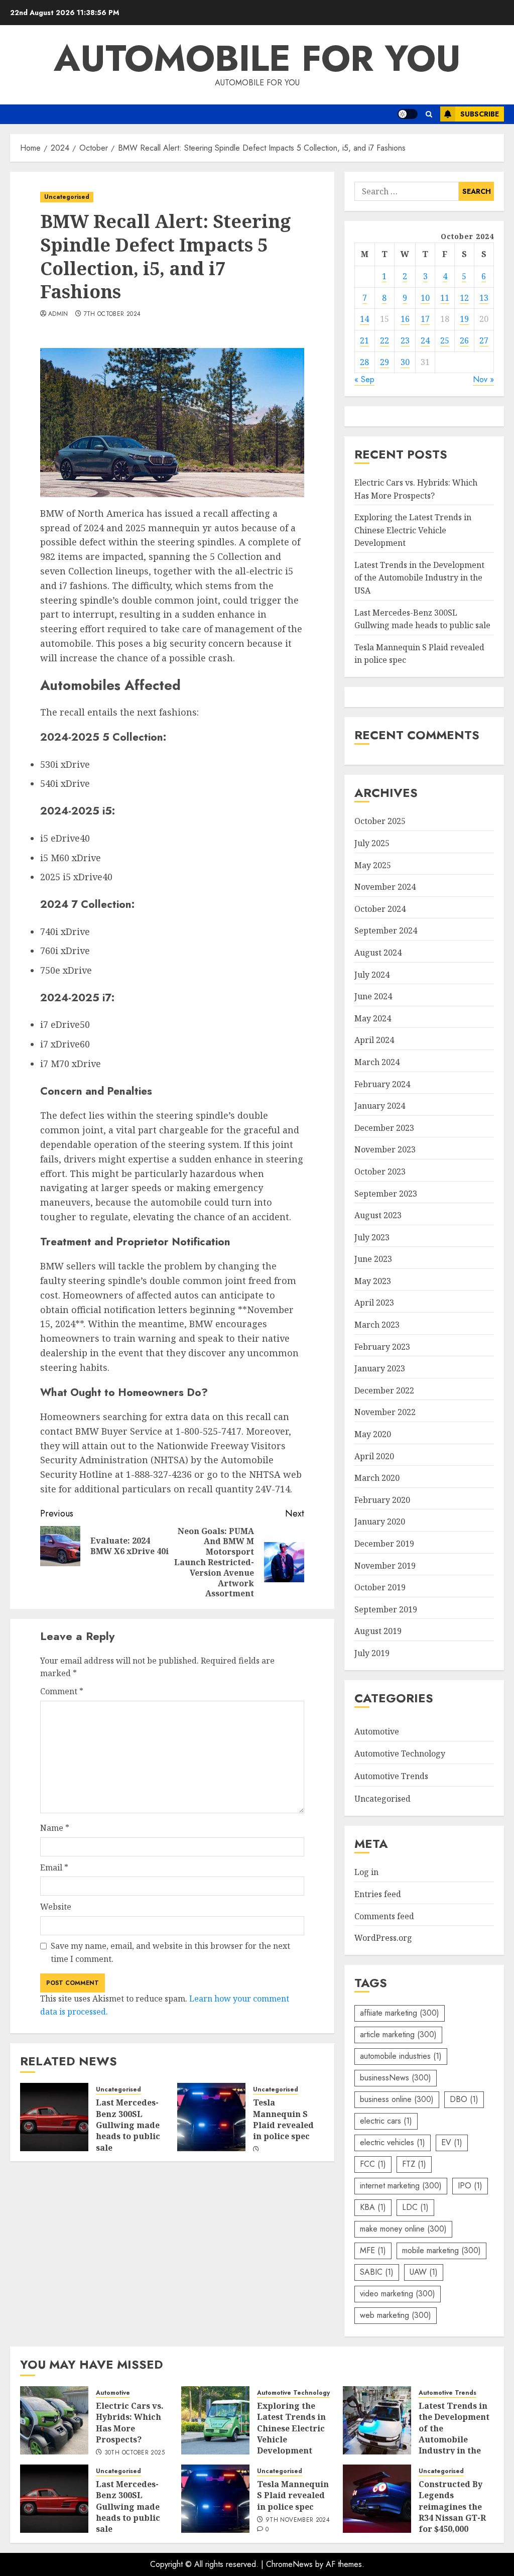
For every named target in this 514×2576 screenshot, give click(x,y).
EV (452, 2142)
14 (364, 319)
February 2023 (382, 1347)
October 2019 (380, 1587)
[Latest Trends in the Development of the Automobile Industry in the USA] (377, 2420)
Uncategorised (67, 197)
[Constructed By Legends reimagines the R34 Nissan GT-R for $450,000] (377, 2499)
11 (445, 298)
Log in (366, 1872)
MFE (373, 2250)
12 (464, 298)
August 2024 (378, 953)
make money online (403, 2229)
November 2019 (385, 1566)
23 (405, 340)
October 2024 (380, 909)
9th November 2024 (298, 2520)
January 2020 (380, 1521)
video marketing (398, 2294)
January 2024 (380, 1106)
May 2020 (373, 1434)
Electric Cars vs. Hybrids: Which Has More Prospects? (130, 2423)
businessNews (396, 2078)
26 (464, 340)
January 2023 (380, 1368)
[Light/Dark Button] (408, 114)
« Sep (364, 379)
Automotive (377, 1731)
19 (464, 319)
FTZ (414, 2164)
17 (425, 319)
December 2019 (384, 1544)
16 (405, 319)
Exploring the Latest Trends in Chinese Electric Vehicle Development (413, 530)
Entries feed (378, 1894)
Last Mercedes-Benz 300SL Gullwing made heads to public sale (128, 2125)
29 (384, 362)
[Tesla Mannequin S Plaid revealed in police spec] (211, 2117)
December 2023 (384, 1128)
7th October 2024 (112, 314)
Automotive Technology (400, 1753)
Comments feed (384, 1916)
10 (425, 298)
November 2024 (385, 887)
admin (58, 314)
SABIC (377, 2272)
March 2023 (377, 1325)
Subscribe (480, 114)
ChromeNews (289, 2564)
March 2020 (377, 1478)
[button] (429, 114)
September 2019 (386, 1609)
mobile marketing (441, 2250)
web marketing (396, 2315)
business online (397, 2099)
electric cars (386, 2121)
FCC (373, 2164)
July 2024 (372, 975)
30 (405, 362)
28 (364, 362)
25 (445, 340)
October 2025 (380, 821)
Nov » (483, 379)
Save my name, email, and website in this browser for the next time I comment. (170, 1952)
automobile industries (401, 2056)
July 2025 (372, 843)
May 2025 (373, 865)
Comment (62, 1691)
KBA (373, 2207)
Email (54, 1867)
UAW (424, 2272)
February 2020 (382, 1500)
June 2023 (373, 1259)
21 (364, 340)
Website (56, 1907)
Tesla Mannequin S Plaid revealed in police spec (283, 2119)
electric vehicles (393, 2142)
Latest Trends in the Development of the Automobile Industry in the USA (419, 578)
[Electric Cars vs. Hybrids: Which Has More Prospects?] (54, 2420)
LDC (415, 2207)
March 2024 (377, 1062)
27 (484, 340)
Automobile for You (257, 58)
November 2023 (385, 1149)
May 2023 (373, 1281)
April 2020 (374, 1456)
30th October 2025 (135, 2453)
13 (484, 298)
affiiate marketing (400, 2013)
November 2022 (385, 1412)
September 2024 (386, 930)
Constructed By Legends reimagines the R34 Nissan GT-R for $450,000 (452, 2507)
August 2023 (378, 1215)
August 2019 (378, 1631)
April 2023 (374, 1303)
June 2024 (373, 996)
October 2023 (380, 1172)
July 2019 (372, 1653)
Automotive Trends (391, 1776)
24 (425, 340)
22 (384, 340)
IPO (470, 2186)
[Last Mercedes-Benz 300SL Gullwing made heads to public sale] (54, 2117)
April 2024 (374, 1040)
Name (55, 1828)
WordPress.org (383, 1938)
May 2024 (373, 1018)
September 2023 (386, 1194)
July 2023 (372, 1237)
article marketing (398, 2034)
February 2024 (382, 1084)
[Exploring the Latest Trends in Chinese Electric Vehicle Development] (215, 2420)
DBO (464, 2099)
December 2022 (384, 1390)
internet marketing (401, 2186)
